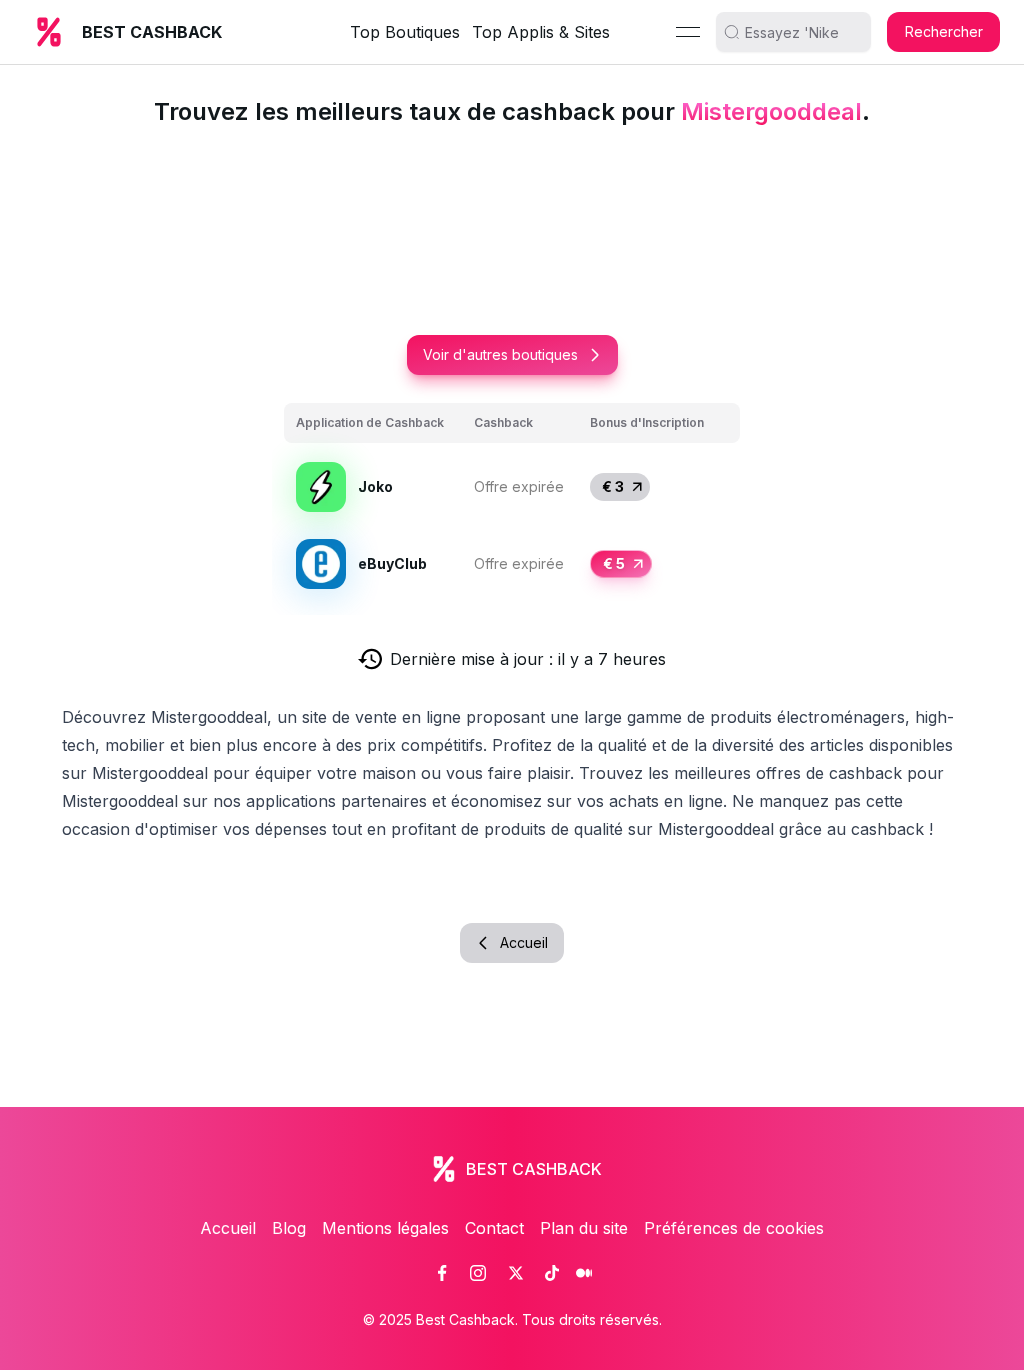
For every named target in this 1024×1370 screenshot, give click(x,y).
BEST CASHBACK (152, 32)
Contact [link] (494, 1228)
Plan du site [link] (584, 1228)
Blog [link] (289, 1228)
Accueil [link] (228, 1228)
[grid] (512, 503)
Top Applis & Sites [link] (541, 32)
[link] (442, 1273)
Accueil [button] (524, 942)
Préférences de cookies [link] (734, 1228)
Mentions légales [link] (385, 1228)
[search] (801, 32)
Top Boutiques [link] (405, 32)
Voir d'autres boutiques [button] (500, 354)
